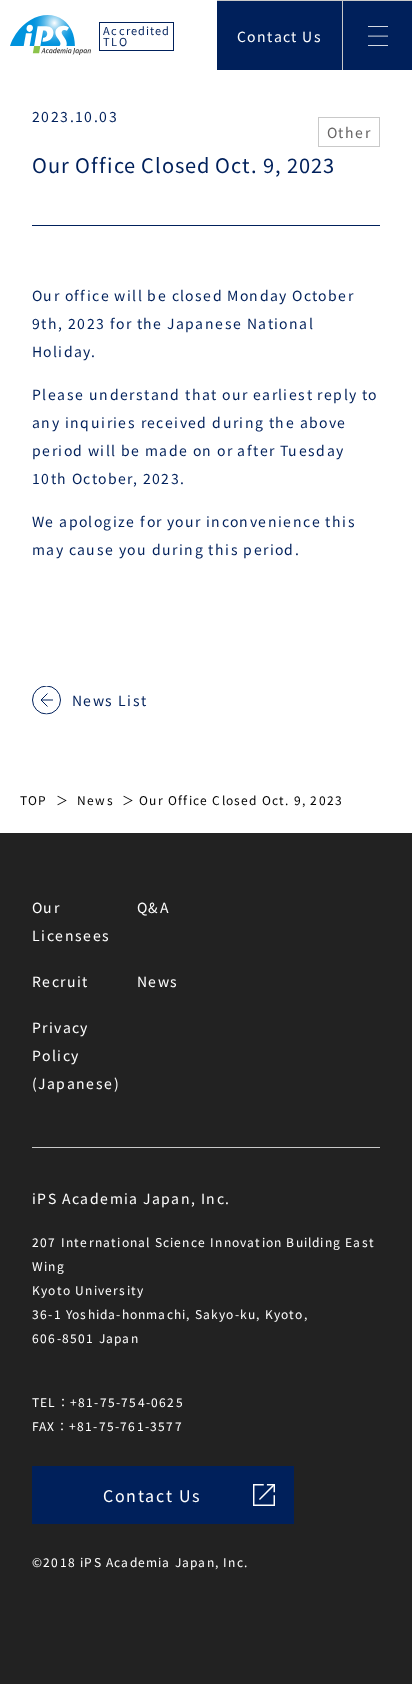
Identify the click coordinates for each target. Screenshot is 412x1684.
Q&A (153, 907)
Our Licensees (71, 921)
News (95, 799)
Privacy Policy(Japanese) (76, 1055)
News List (110, 700)
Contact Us (279, 36)
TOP (34, 799)
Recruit (60, 981)
